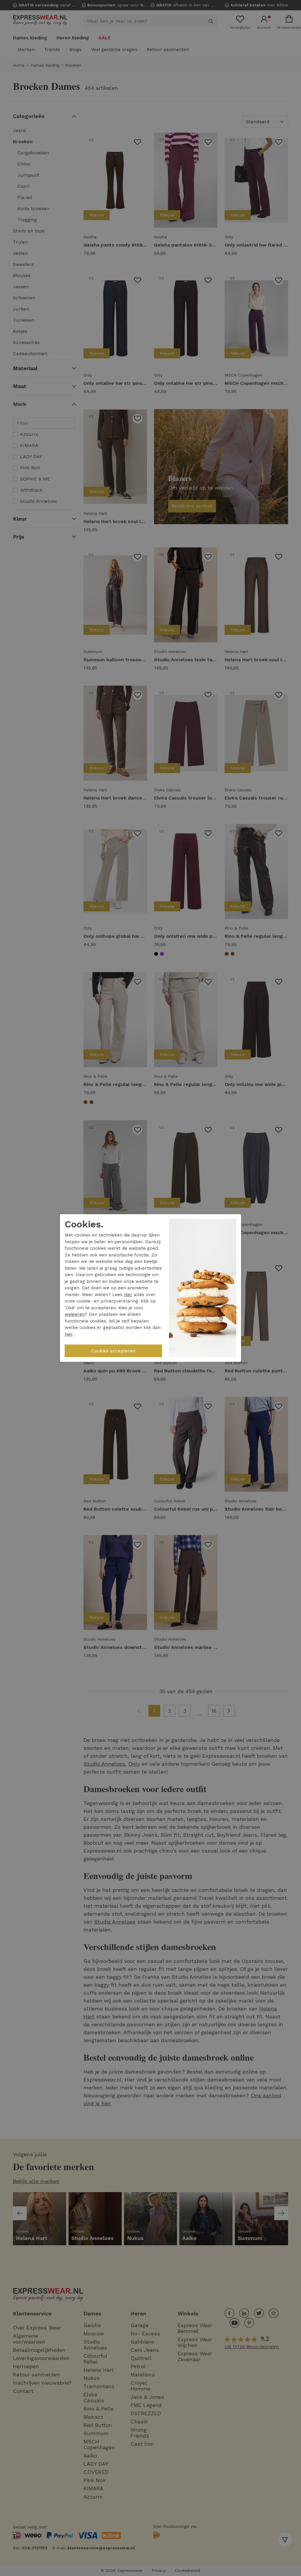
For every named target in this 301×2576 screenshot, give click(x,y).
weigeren (75, 1314)
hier (128, 1295)
